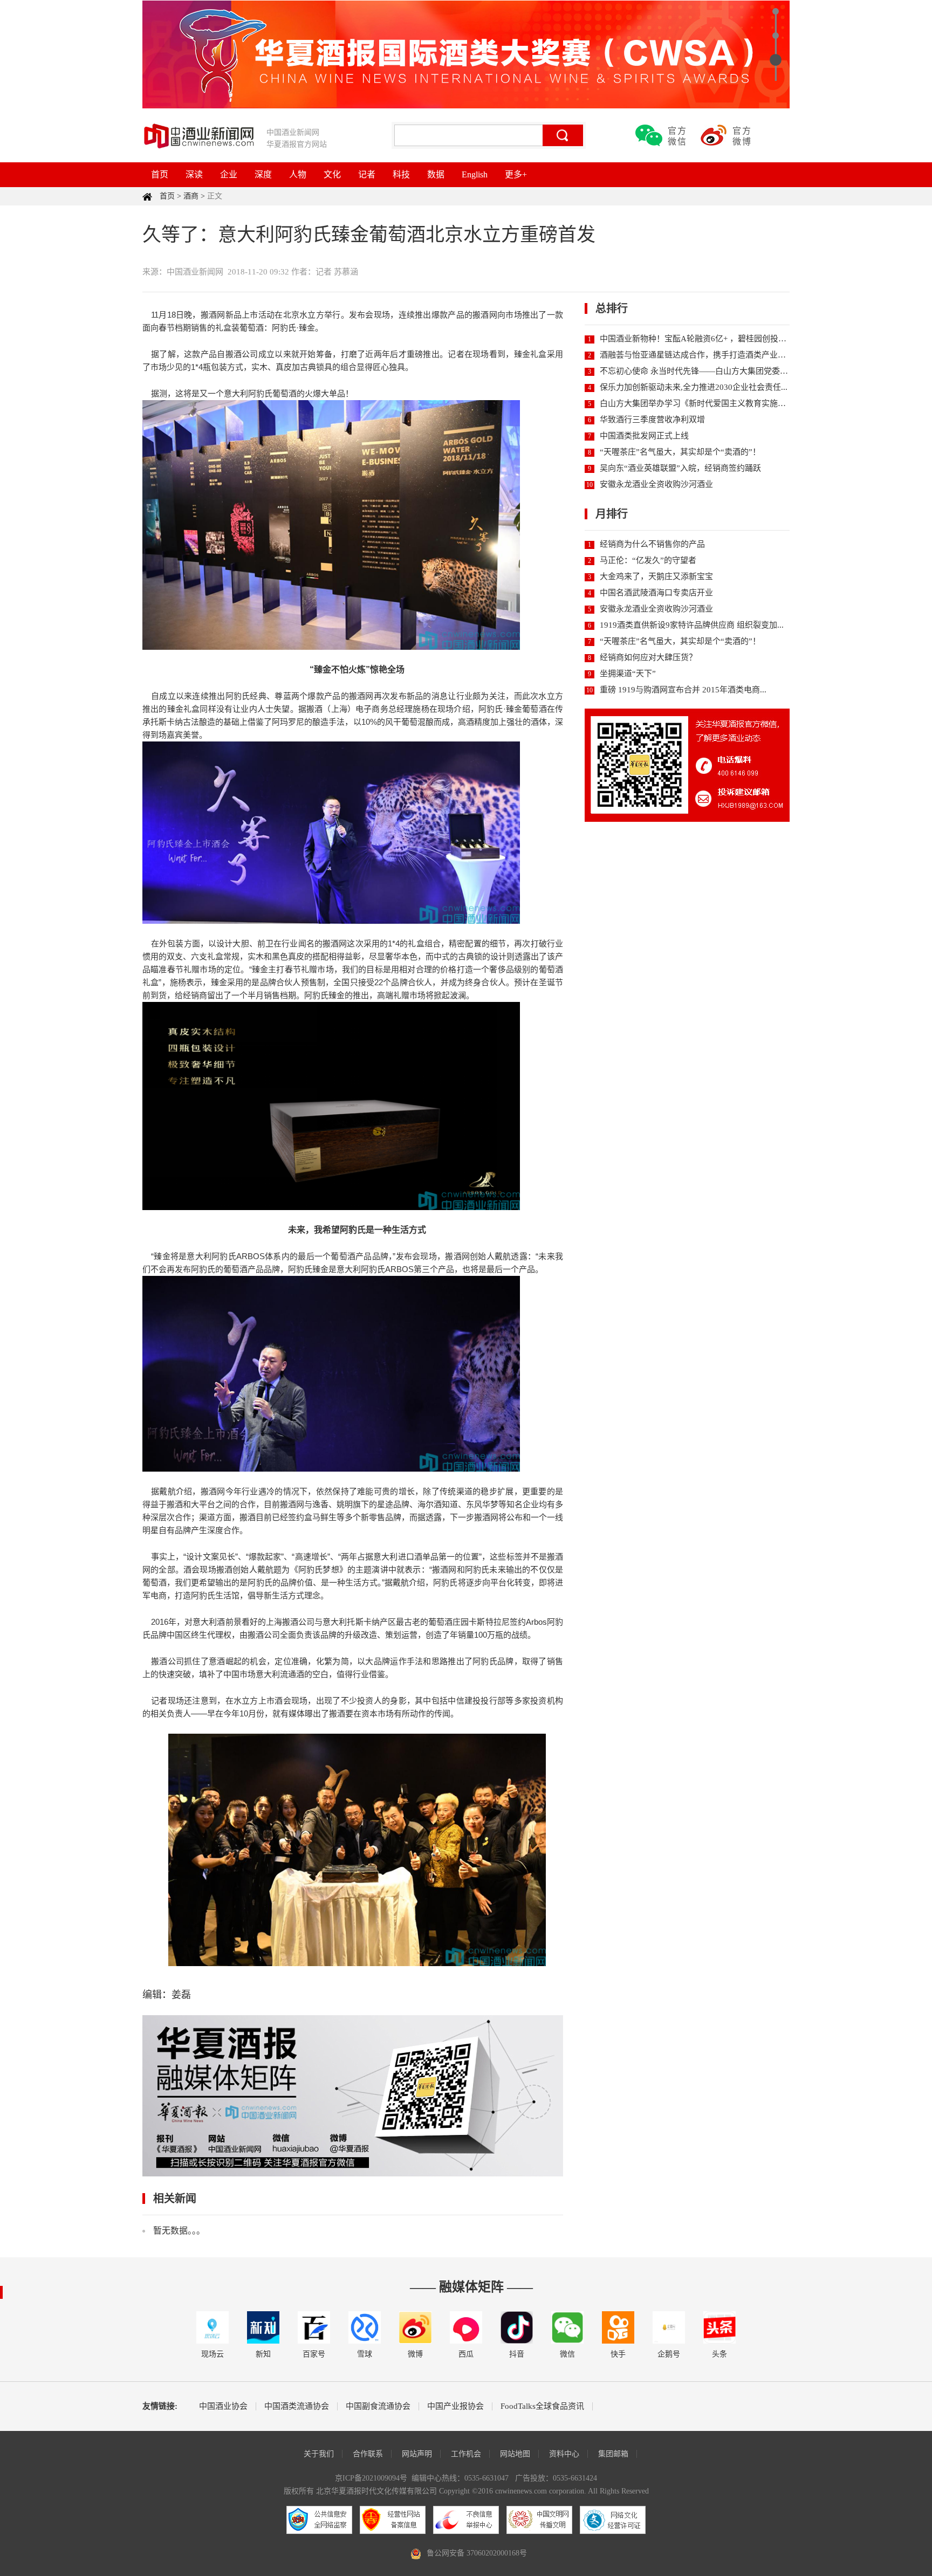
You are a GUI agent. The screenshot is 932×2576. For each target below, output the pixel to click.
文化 (332, 174)
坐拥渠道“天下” (628, 674)
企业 (229, 174)
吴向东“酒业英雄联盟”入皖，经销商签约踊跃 (680, 468)
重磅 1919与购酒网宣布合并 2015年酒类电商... (683, 690)
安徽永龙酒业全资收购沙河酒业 (656, 484)
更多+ (516, 174)
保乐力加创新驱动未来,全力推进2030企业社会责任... (694, 387)
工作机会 (466, 2454)
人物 (298, 174)
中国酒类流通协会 (297, 2406)
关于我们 (319, 2454)
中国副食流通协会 (378, 2406)
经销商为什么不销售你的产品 (652, 544)
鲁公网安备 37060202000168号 (477, 2553)
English (475, 174)
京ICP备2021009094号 (371, 2478)
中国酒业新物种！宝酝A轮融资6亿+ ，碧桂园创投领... (696, 339)
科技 (401, 174)
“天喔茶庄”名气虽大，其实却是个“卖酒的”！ (680, 452)
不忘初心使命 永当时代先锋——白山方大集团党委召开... (701, 371)
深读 (194, 174)
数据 (436, 174)
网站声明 (417, 2454)
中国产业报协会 (455, 2406)
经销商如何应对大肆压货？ (648, 657)
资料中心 (564, 2454)
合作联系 (368, 2454)
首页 (160, 174)
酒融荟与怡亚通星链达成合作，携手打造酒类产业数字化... (704, 355)
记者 (367, 174)
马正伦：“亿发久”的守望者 (648, 560)
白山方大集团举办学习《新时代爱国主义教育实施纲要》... (704, 403)
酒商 (191, 196)
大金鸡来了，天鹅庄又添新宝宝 (656, 576)
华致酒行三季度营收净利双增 (652, 420)
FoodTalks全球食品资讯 (542, 2406)
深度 (263, 174)
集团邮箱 (613, 2454)
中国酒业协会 (223, 2406)
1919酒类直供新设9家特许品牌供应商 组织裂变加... (692, 625)
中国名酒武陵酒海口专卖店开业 (656, 593)
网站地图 (515, 2454)
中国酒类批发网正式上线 (644, 436)
